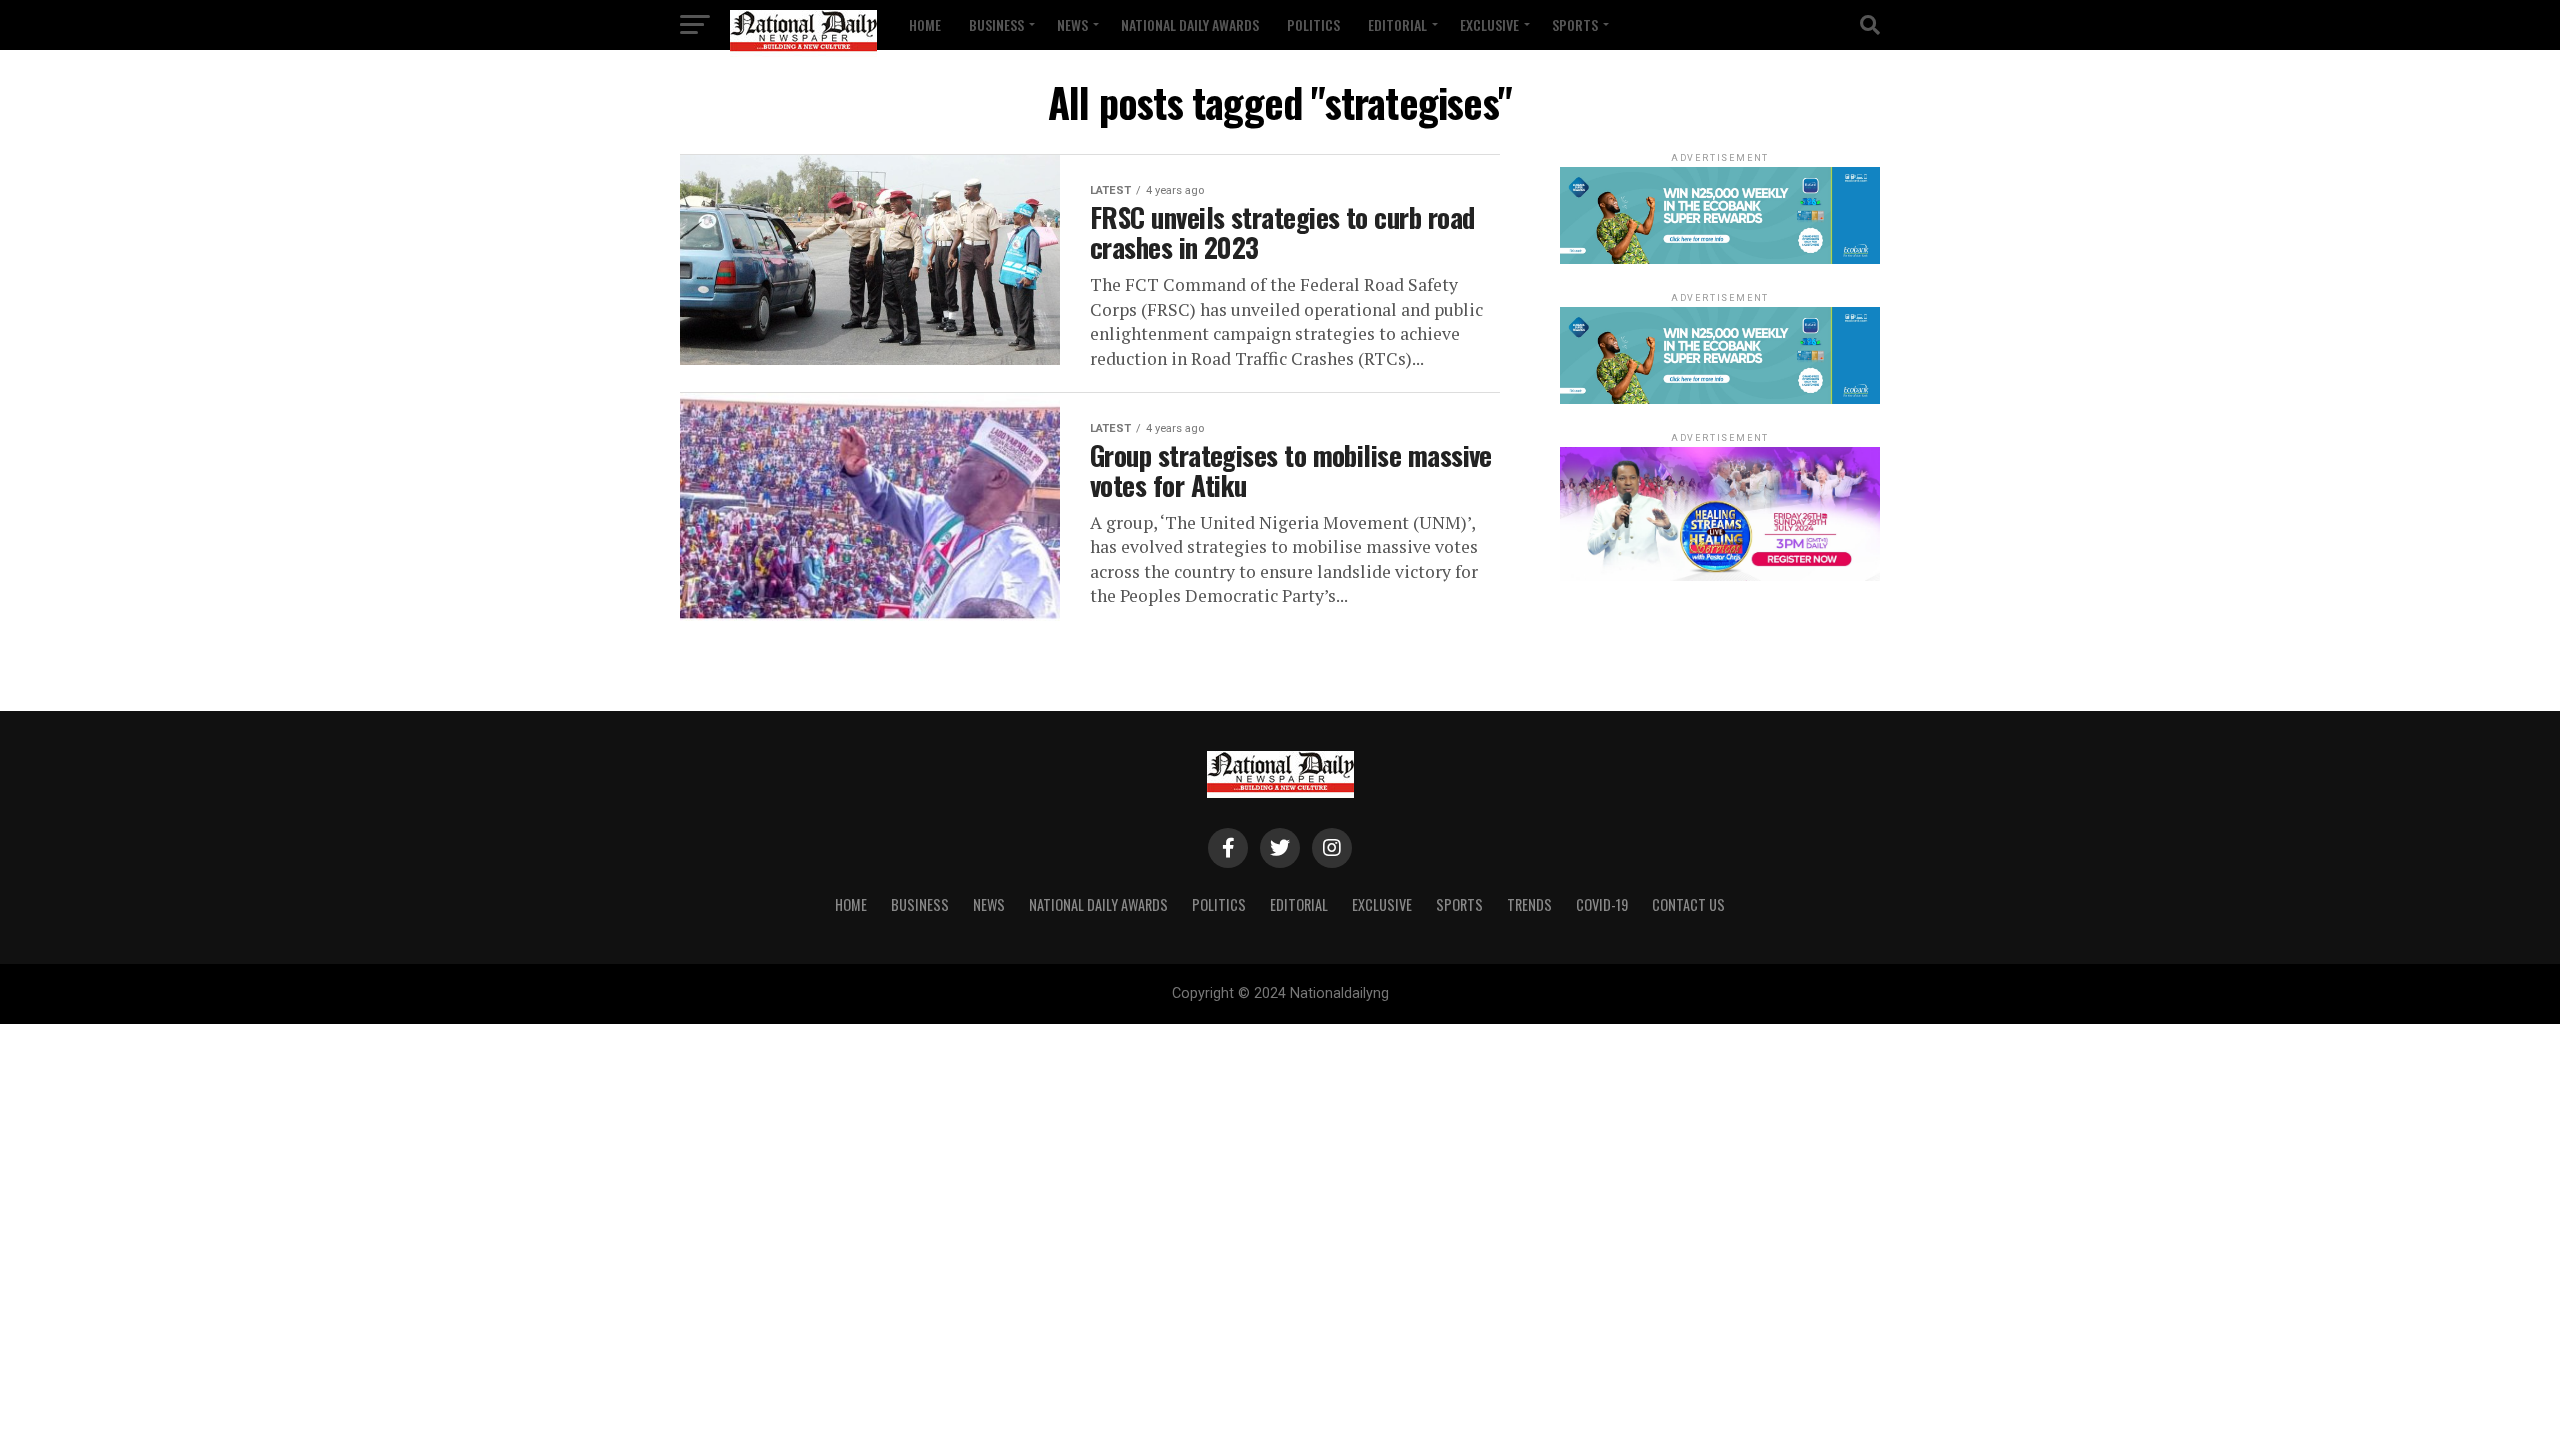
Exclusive (1489, 24)
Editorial (1397, 24)
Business (996, 24)
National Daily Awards (1190, 24)
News (1072, 24)
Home (925, 24)
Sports (1575, 24)
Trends (1529, 904)
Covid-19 (1602, 904)
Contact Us (1688, 904)
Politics (1313, 24)
